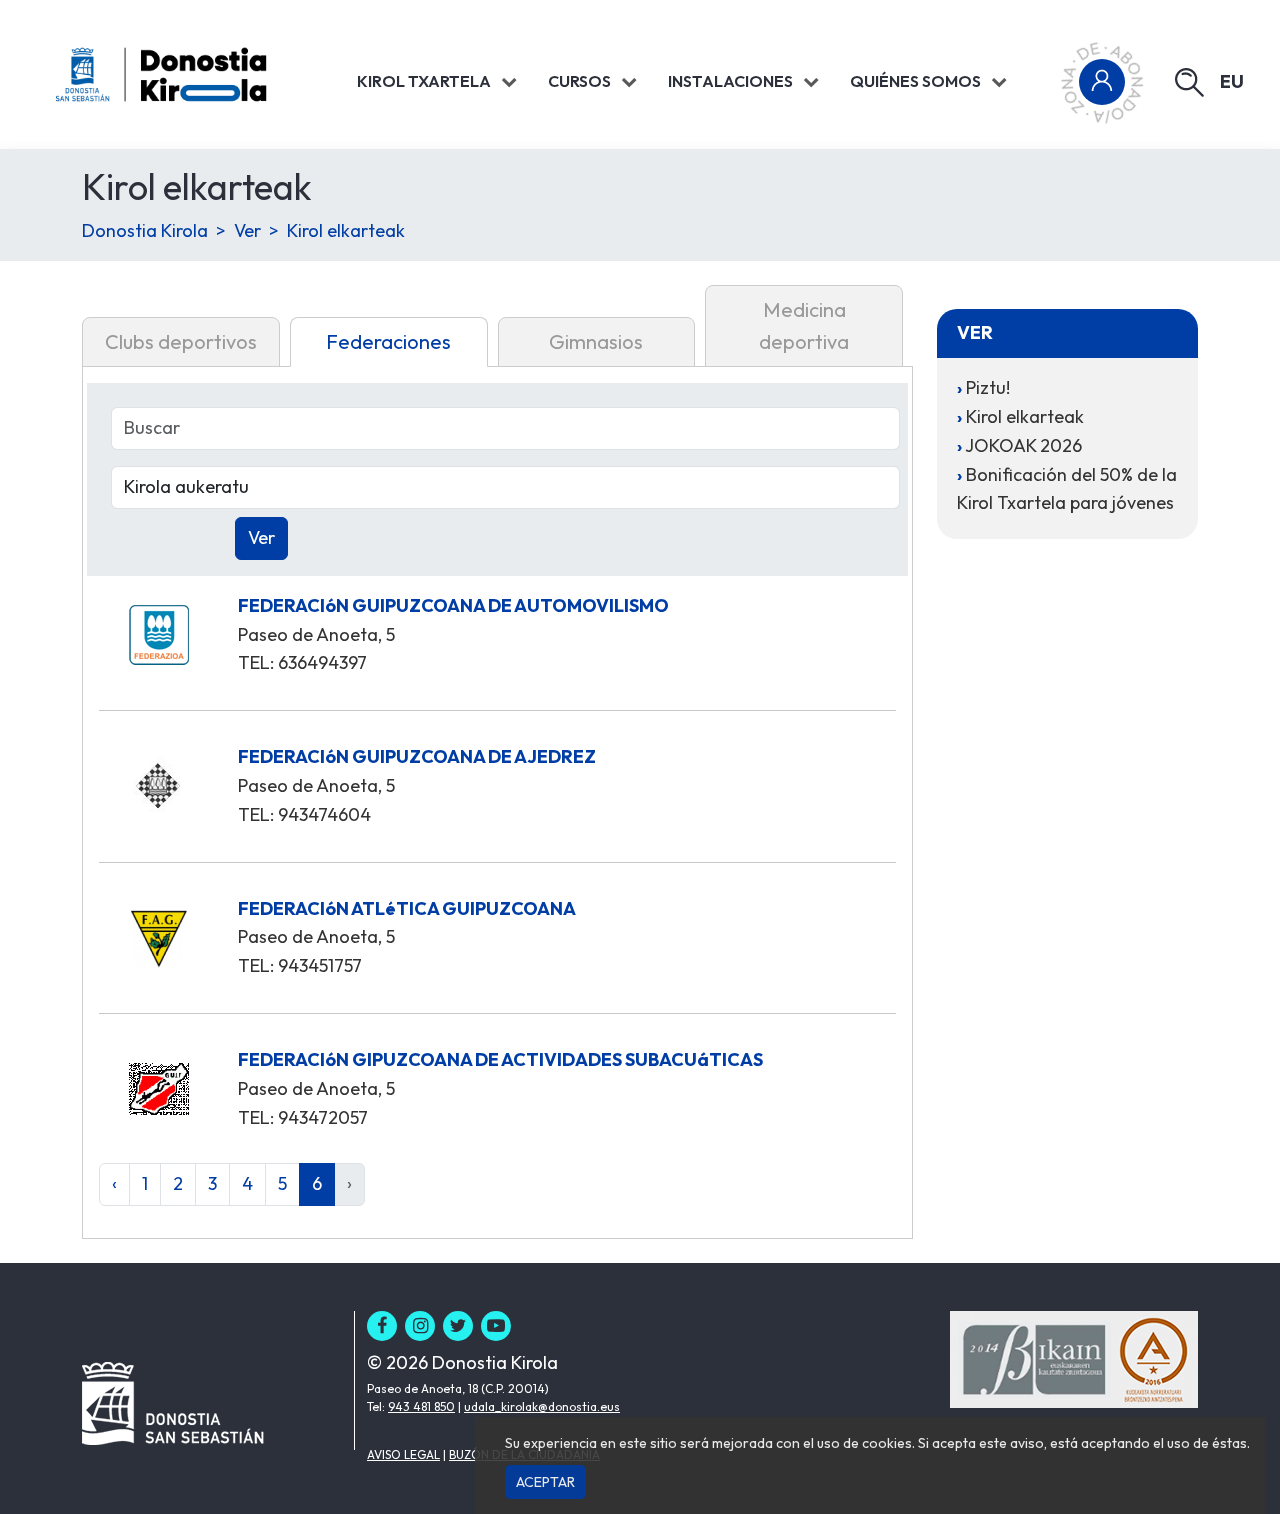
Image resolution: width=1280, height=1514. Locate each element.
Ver (247, 230)
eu (1232, 81)
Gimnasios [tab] (596, 341)
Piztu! (988, 387)
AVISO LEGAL (403, 1454)
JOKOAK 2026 (1023, 445)
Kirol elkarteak (346, 230)
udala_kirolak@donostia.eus (542, 1406)
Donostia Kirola (145, 230)
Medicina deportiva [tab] (804, 325)
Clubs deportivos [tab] (181, 341)
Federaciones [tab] (388, 341)
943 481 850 (421, 1406)
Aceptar (545, 1482)
